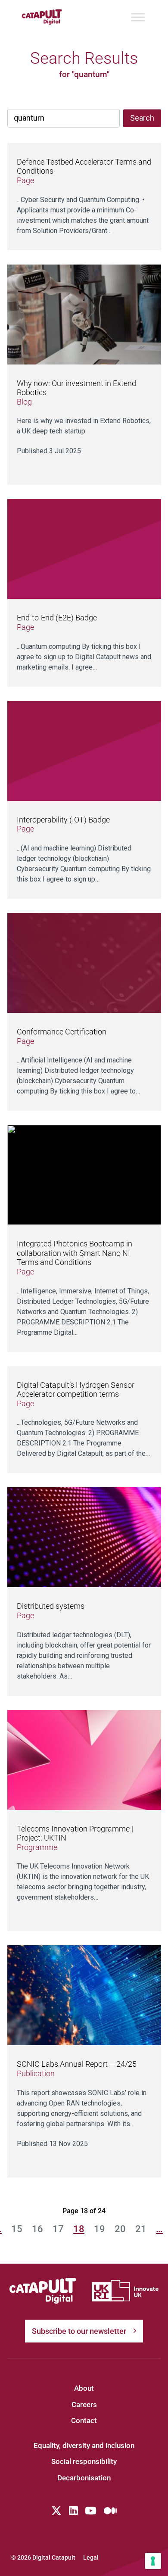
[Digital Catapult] (43, 2291)
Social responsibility (84, 2461)
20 (120, 2229)
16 (37, 2229)
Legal (91, 2557)
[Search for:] (64, 118)
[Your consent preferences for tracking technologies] (153, 2561)
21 (141, 2229)
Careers (84, 2405)
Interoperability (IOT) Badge (63, 820)
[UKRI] (125, 2291)
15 (17, 2229)
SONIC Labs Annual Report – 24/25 (77, 2064)
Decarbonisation (84, 2478)
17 (58, 2229)
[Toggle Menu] (138, 17)
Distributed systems (51, 1606)
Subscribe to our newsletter (79, 2331)
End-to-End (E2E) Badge (57, 618)
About (84, 2388)
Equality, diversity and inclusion (84, 2445)
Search (142, 118)
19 (100, 2229)
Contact (84, 2420)
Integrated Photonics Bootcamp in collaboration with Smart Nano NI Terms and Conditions (75, 1253)
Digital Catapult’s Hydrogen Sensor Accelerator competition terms (76, 1390)
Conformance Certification (62, 1032)
